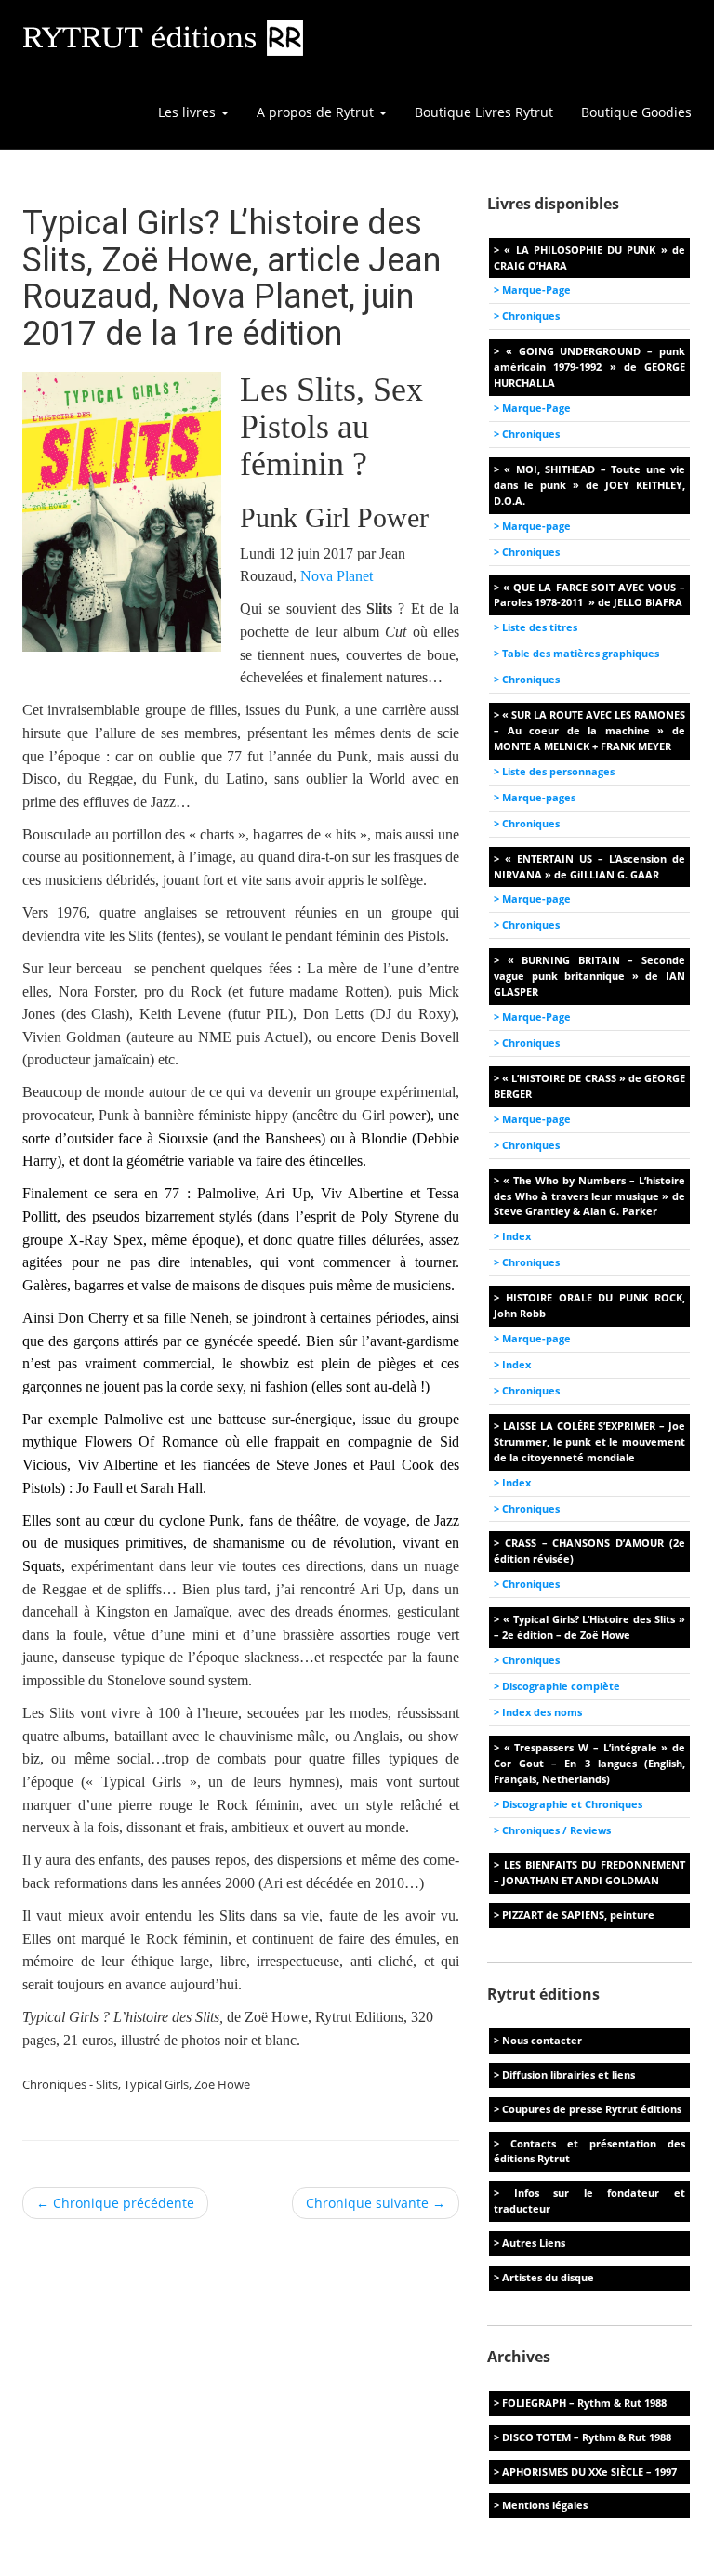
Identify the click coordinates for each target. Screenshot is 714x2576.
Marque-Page (536, 290)
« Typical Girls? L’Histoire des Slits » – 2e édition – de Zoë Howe (589, 1627)
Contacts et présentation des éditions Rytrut (589, 2151)
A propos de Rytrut (317, 112)
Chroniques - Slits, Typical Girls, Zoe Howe (136, 2084)
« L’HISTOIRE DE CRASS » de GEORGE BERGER (589, 1086)
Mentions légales (545, 2505)
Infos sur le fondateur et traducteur (589, 2200)
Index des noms (542, 1712)
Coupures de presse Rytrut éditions (592, 2109)
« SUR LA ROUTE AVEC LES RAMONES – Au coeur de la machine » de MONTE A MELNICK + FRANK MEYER (589, 730)
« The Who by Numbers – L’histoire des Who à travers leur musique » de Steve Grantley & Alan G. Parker (589, 1196)
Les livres (189, 112)
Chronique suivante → (376, 2203)
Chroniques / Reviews (556, 1830)
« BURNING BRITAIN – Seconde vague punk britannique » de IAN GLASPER (589, 976)
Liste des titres (540, 627)
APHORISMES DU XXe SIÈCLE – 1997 (589, 2471)
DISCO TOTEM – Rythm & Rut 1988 (587, 2437)
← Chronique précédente (115, 2203)
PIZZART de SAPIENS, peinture (578, 1915)
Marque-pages (539, 797)
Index (516, 1236)
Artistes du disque (548, 2277)
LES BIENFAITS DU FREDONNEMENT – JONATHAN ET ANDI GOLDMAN (589, 1872)
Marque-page (536, 526)
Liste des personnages (558, 771)
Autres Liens (534, 2243)
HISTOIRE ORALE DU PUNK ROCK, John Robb (589, 1305)
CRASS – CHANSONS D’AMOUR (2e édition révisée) (589, 1551)
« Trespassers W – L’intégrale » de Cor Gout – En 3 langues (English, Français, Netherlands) (589, 1763)
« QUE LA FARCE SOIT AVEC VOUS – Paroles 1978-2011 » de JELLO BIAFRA (589, 595)
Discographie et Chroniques (572, 1804)
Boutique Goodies (636, 112)
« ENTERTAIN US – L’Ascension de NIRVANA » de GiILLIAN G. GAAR (589, 866)
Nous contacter (542, 2040)
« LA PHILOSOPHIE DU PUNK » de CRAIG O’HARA (589, 258)
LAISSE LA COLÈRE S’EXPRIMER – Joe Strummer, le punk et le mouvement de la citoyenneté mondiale (589, 1441)
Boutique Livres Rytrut (484, 112)
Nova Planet (337, 576)
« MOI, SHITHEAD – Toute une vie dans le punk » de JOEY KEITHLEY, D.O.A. (589, 485)
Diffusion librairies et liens (569, 2074)
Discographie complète (561, 1686)
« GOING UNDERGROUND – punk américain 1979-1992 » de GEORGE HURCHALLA (589, 367)
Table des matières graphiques (581, 653)
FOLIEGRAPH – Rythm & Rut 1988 (584, 2403)
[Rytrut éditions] (164, 37)
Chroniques (531, 316)
